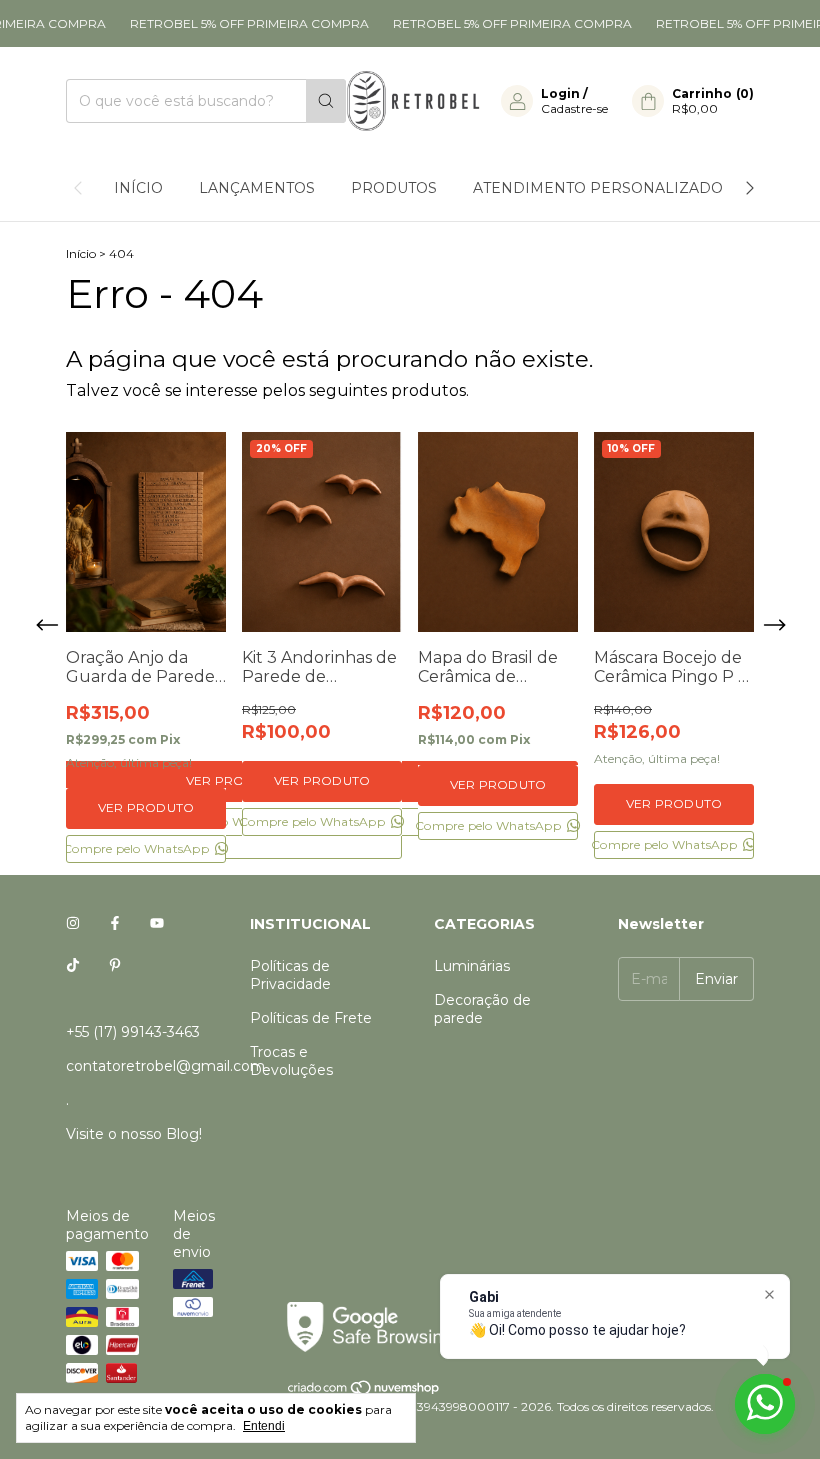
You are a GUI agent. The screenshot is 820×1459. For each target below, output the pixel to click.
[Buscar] (326, 101)
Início (138, 188)
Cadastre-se (574, 108)
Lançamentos (257, 188)
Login (560, 93)
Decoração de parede (482, 1009)
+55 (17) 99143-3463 (133, 1032)
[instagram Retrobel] (73, 924)
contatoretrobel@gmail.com (165, 1066)
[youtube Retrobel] (157, 924)
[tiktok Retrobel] (73, 966)
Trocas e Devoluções (291, 1061)
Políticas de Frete (311, 1018)
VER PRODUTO (146, 807)
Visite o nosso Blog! (134, 1134)
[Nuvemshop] (364, 1391)
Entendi (264, 1426)
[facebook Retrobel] (115, 924)
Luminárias (472, 966)
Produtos (394, 188)
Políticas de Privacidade (290, 975)
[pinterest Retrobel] (115, 966)
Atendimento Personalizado (598, 188)
